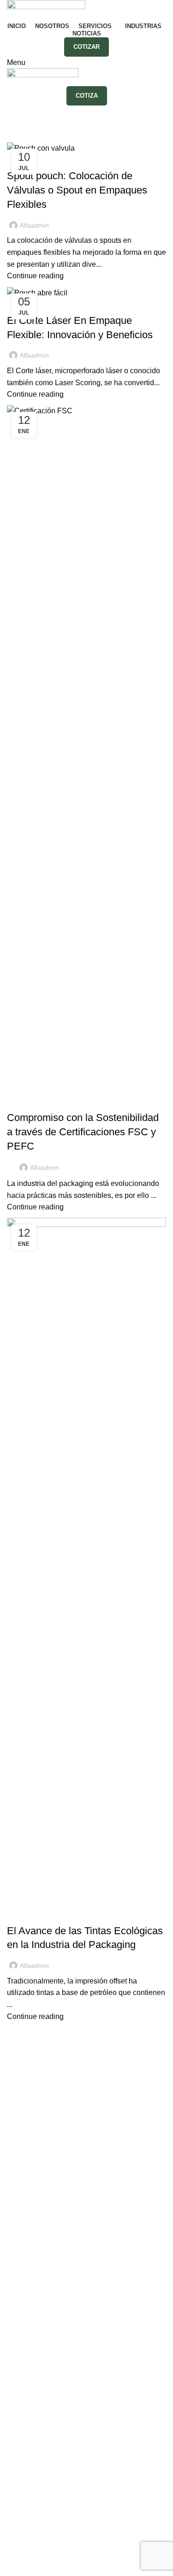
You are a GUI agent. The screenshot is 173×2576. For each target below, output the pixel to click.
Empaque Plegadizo (40, 2088)
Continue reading (35, 276)
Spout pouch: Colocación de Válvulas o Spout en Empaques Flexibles (77, 190)
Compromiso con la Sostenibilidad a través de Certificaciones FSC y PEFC (83, 1132)
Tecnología (25, 2307)
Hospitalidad (28, 2290)
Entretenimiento (33, 2238)
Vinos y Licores (32, 2324)
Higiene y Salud (33, 2273)
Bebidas (21, 2204)
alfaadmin (89, 114)
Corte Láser (26, 2122)
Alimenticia (25, 2169)
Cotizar (86, 47)
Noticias (25, 1102)
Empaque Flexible (37, 2071)
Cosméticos (26, 2221)
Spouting (22, 2139)
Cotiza (87, 96)
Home (15, 136)
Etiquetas (22, 2105)
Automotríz (24, 2186)
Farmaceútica (29, 2256)
